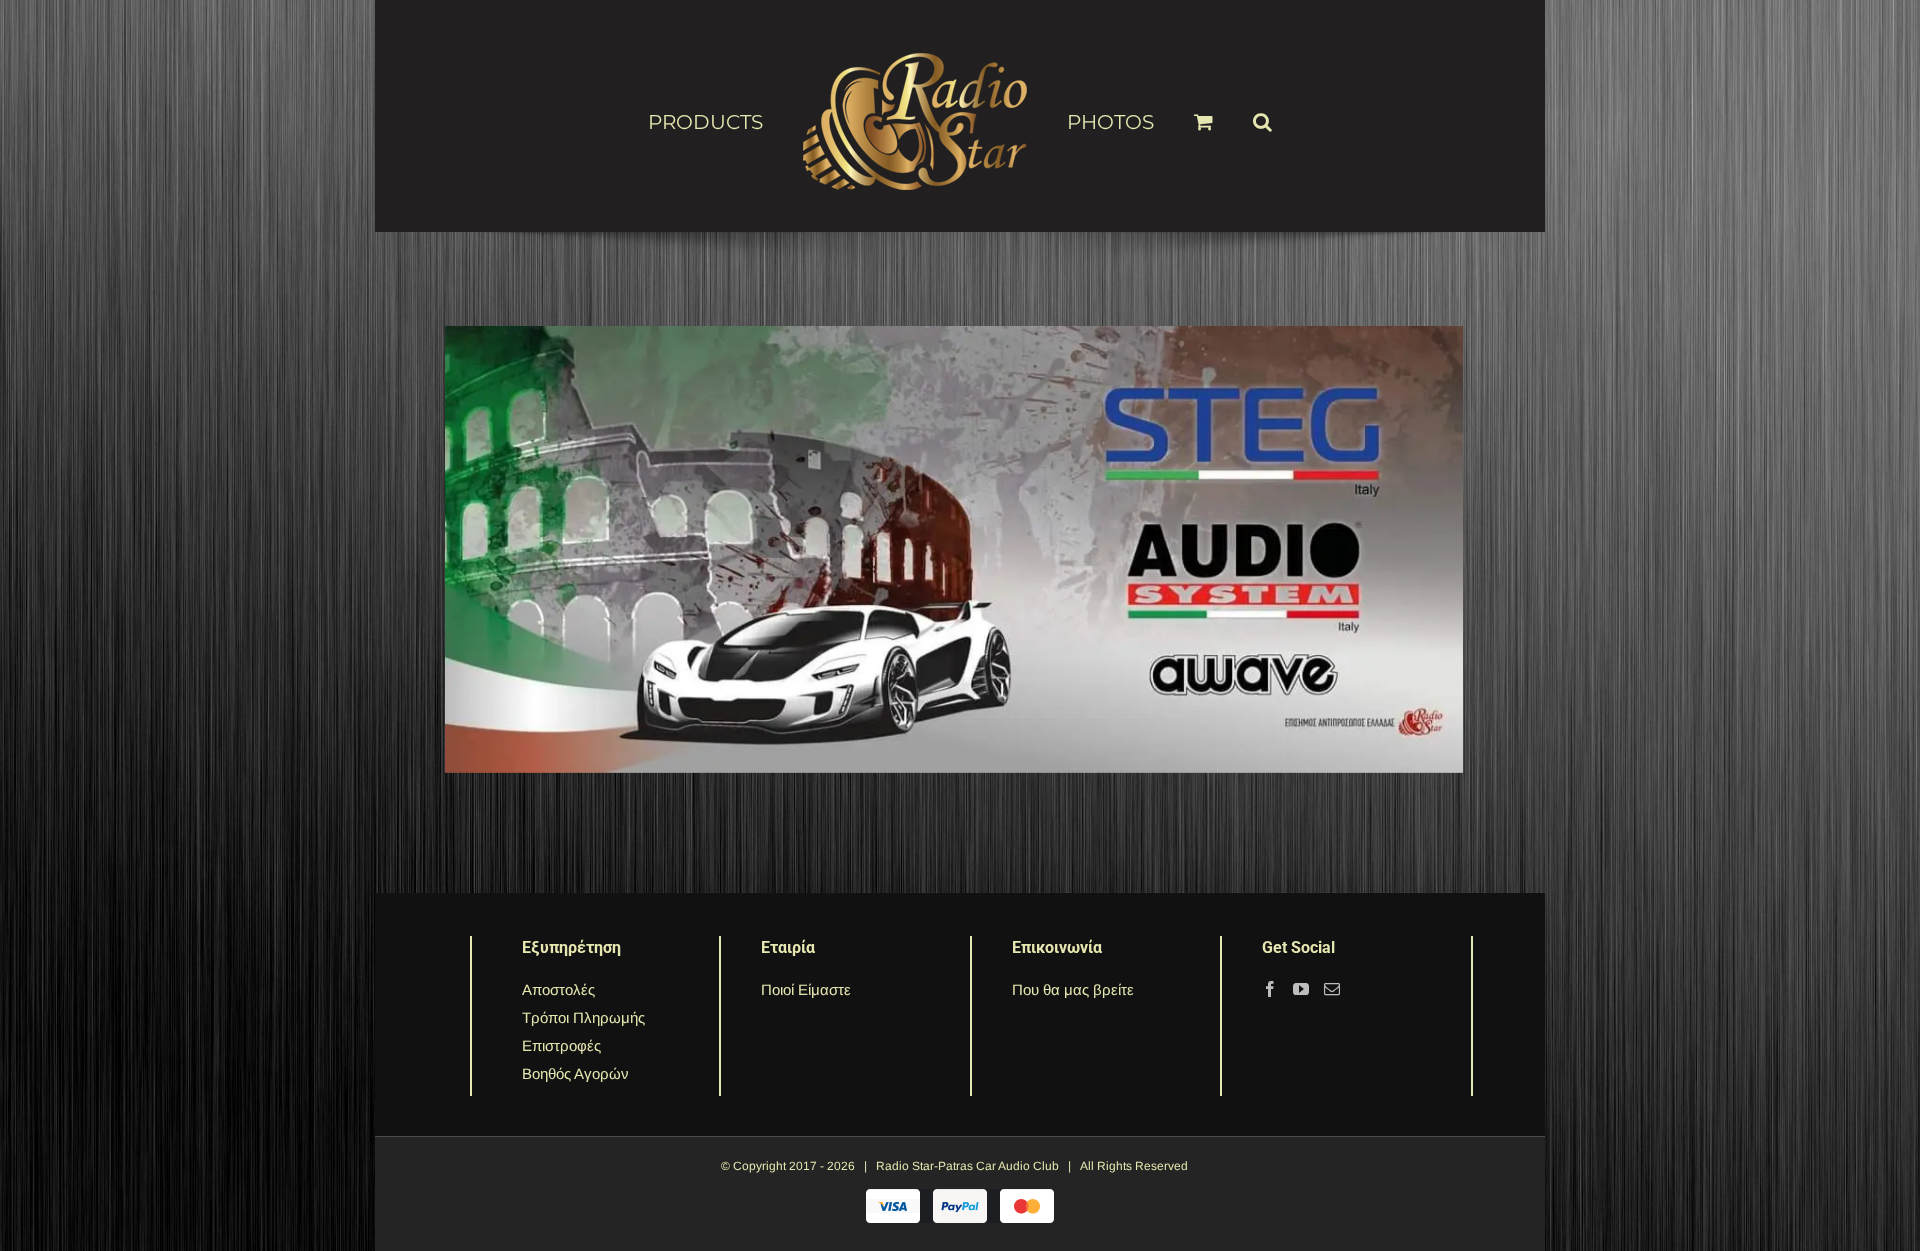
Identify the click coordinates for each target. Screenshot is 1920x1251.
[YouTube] (1301, 989)
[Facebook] (1270, 989)
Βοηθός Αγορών (575, 1073)
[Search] (1230, 113)
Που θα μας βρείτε (1073, 989)
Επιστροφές (561, 1045)
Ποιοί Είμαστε (806, 989)
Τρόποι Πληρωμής (583, 1017)
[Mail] (1332, 989)
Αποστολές (558, 989)
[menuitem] (749, 121)
